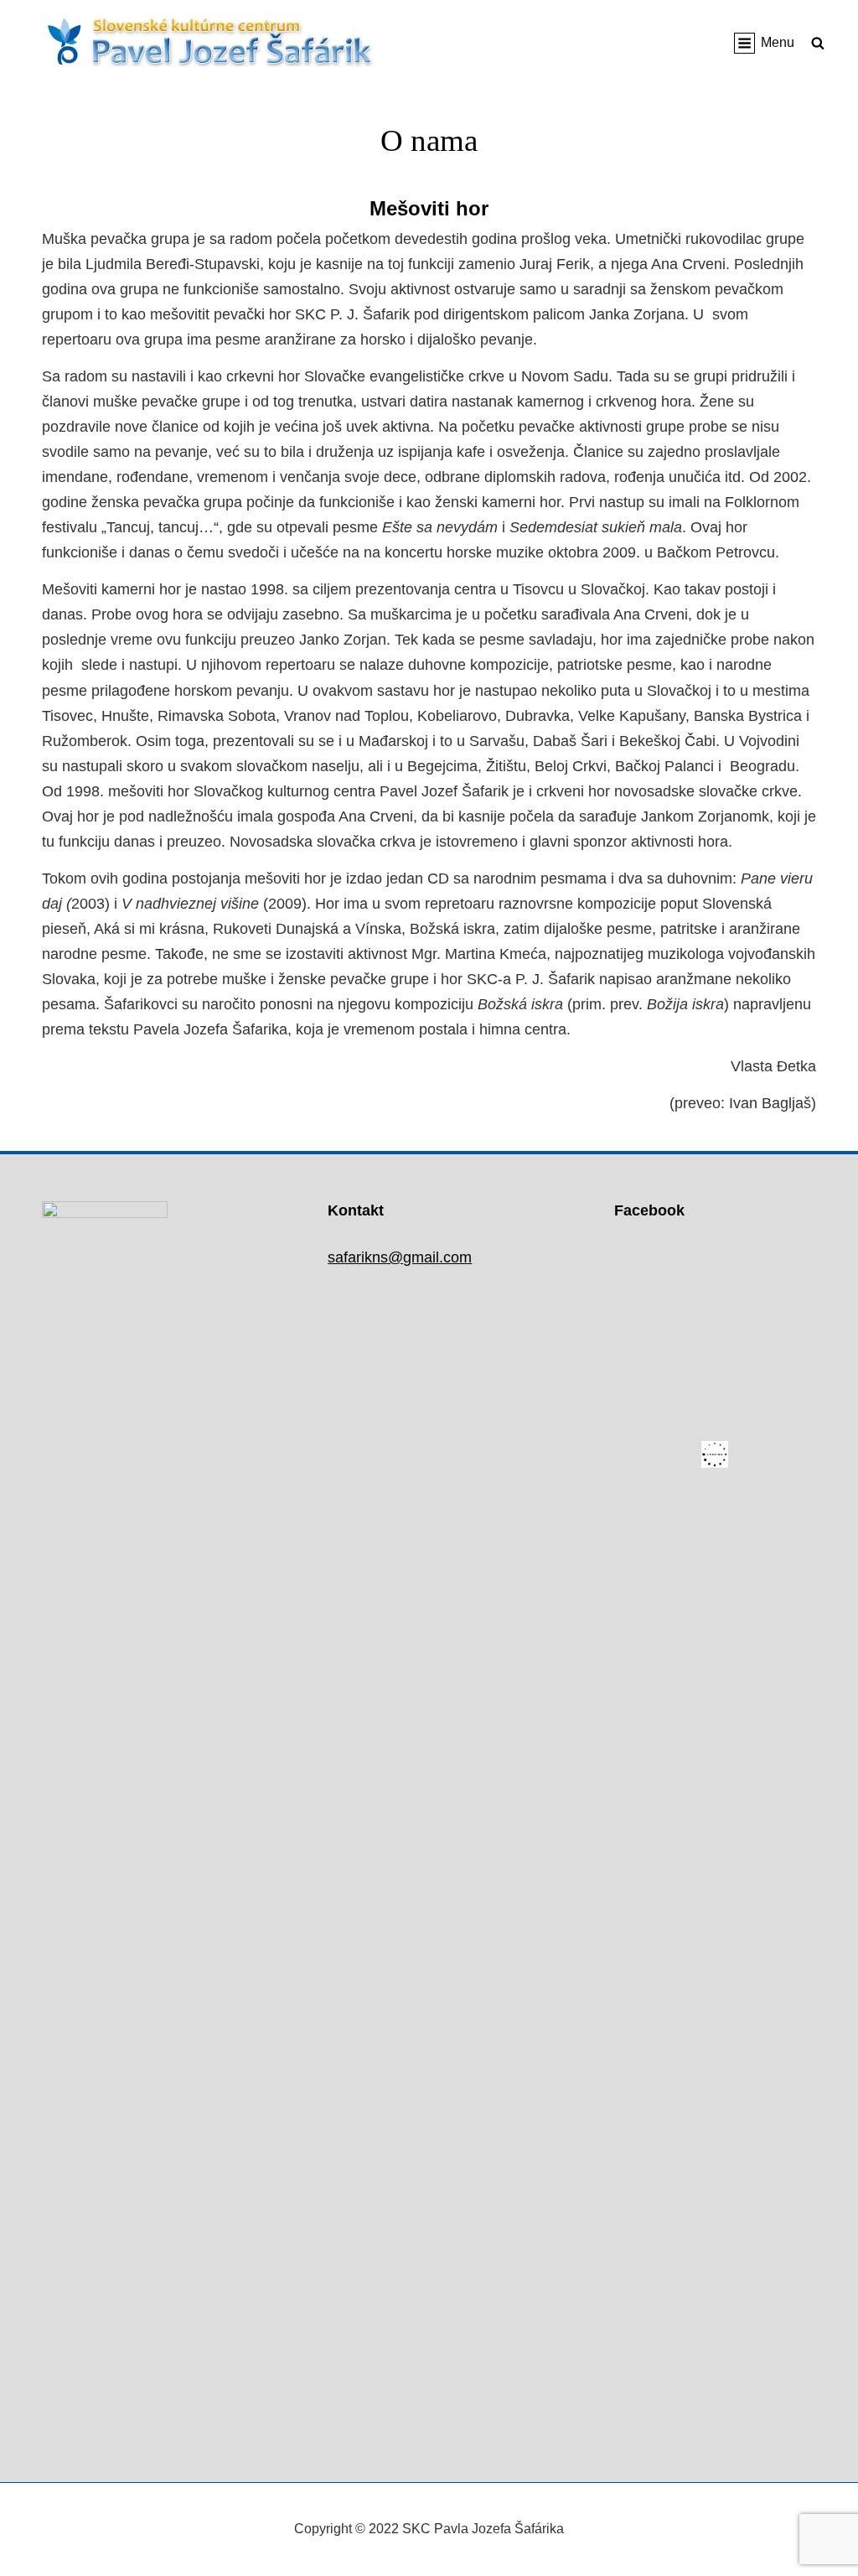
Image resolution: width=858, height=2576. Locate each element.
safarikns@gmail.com (400, 1257)
